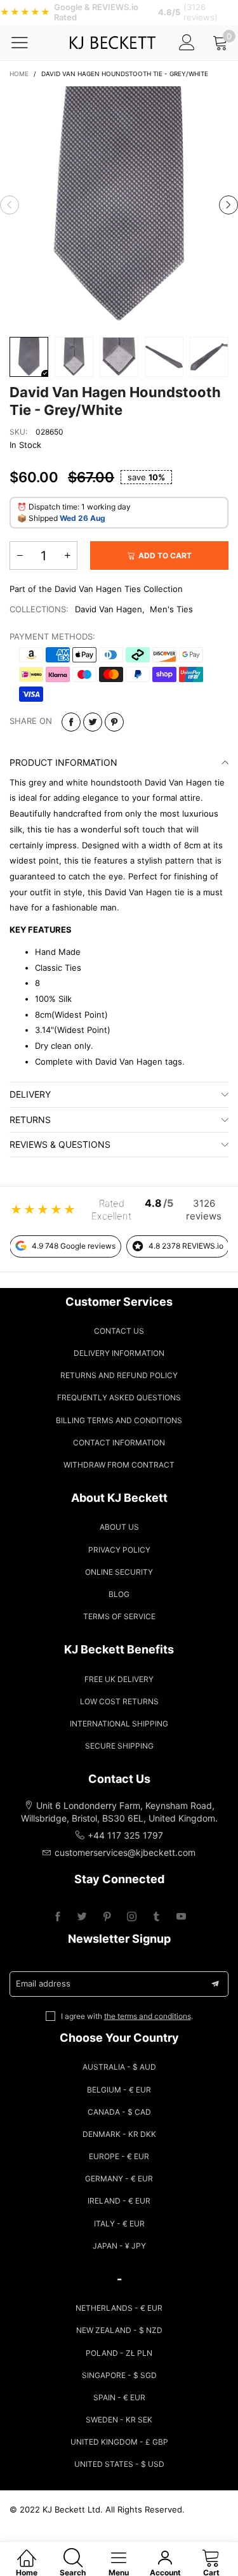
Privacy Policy (119, 1550)
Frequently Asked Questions (119, 1397)
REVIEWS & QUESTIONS (60, 1144)
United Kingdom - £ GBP (119, 2442)
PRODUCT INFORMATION (63, 762)
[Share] (71, 722)
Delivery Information (119, 1353)
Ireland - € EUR (119, 2201)
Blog (119, 1594)
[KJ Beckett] (112, 43)
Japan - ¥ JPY (119, 2246)
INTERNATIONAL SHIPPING (119, 1724)
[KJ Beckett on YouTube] (181, 1917)
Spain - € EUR (119, 2397)
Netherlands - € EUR (119, 2308)
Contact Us (119, 1331)
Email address (43, 1983)
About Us (119, 1527)
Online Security (119, 1572)
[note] (119, 12)
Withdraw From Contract (119, 1465)
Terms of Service (119, 1616)
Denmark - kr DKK (119, 2134)
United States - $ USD (119, 2464)
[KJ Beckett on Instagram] (132, 1917)
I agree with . (127, 2016)
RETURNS (30, 1120)
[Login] (187, 42)
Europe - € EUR (119, 2156)
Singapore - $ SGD (119, 2375)
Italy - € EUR (119, 2224)
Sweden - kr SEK (119, 2420)
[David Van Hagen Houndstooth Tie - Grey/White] (119, 205)
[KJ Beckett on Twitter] (82, 1917)
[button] (10, 205)
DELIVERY (30, 1094)
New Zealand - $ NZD (119, 2330)
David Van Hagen (109, 609)
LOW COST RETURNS (119, 1701)
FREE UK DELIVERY (119, 1679)
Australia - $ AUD (119, 2067)
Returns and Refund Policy (119, 1375)
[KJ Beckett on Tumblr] (156, 1917)
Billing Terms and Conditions (119, 1420)
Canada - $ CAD (119, 2112)
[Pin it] (114, 722)
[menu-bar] (28, 43)
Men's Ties (171, 609)
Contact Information (119, 1442)
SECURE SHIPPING (119, 1746)
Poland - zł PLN (119, 2353)
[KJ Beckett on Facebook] (57, 1917)
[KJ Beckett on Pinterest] (107, 1917)
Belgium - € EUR (119, 2090)
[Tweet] (93, 722)
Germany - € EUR (119, 2178)
